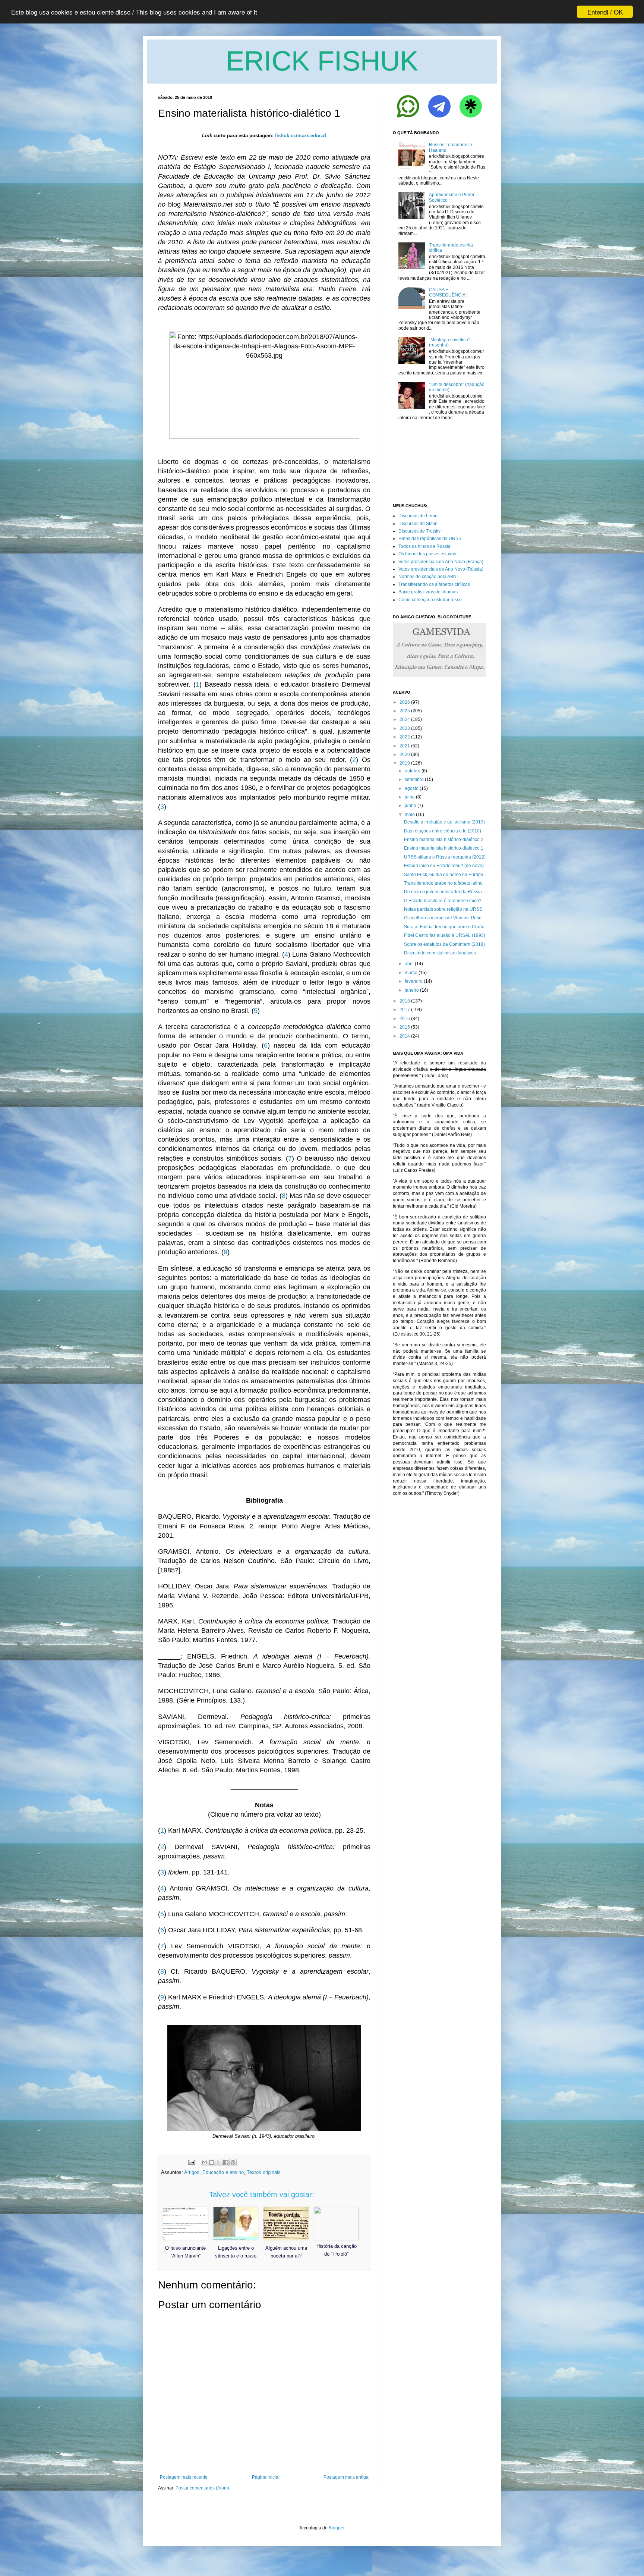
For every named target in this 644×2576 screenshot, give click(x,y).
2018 (405, 1001)
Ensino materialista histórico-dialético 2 (444, 840)
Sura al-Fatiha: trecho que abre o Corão (444, 927)
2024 (405, 719)
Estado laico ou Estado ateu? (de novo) (444, 866)
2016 (405, 1019)
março (411, 973)
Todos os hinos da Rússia (424, 546)
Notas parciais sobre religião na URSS (443, 909)
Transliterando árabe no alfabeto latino (443, 883)
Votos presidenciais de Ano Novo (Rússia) (441, 569)
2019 (405, 763)
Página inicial (266, 2477)
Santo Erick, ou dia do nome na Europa (444, 875)
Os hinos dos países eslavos (427, 554)
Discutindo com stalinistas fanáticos (440, 953)
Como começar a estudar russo (430, 600)
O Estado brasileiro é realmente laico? (443, 901)
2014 (405, 1036)
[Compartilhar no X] (219, 2162)
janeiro (412, 990)
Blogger (337, 2528)
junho (411, 806)
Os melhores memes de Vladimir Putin (443, 918)
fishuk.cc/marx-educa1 (301, 136)
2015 (405, 1027)
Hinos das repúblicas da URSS (430, 539)
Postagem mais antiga (346, 2477)
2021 (405, 746)
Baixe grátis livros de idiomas (428, 592)
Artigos (192, 2172)
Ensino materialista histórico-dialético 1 (444, 848)
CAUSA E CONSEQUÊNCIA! (448, 292)
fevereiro (414, 981)
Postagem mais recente (184, 2477)
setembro (414, 779)
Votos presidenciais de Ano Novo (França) (441, 562)
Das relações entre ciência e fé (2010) (443, 831)
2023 (405, 728)
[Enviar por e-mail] (205, 2162)
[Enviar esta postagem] (191, 2162)
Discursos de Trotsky (419, 531)
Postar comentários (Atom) (202, 2488)
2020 (405, 754)
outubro (413, 771)
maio (410, 815)
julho (410, 797)
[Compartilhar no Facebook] (226, 2162)
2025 (405, 711)
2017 (405, 1010)
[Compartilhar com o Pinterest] (233, 2162)
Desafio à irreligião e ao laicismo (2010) (444, 822)
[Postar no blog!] (212, 2162)
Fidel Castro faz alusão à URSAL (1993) (445, 935)
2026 (405, 702)
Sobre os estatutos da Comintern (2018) (444, 944)
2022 (405, 737)
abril (409, 964)
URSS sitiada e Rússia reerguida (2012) (445, 857)
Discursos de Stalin (418, 524)
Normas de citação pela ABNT (429, 577)
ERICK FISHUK (322, 61)
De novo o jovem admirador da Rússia (443, 892)
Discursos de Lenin (418, 516)
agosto (412, 788)
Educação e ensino (223, 2172)
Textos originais (264, 2172)
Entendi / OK (605, 12)
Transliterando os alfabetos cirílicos (434, 584)
